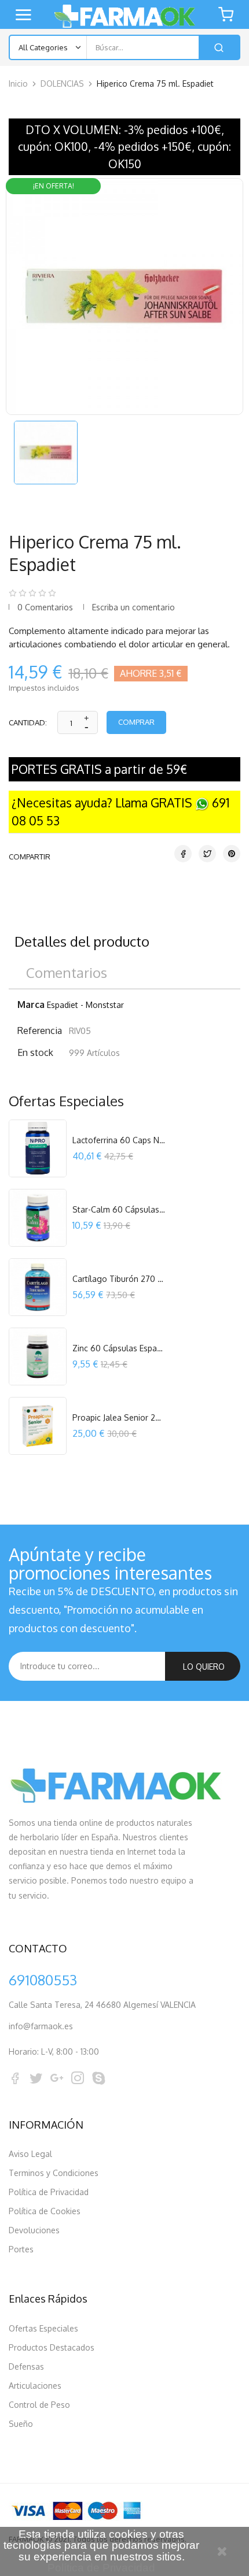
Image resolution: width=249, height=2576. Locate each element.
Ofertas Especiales (43, 2328)
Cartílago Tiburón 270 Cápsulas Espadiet (119, 1279)
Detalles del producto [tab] (82, 941)
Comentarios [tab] (67, 972)
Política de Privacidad (49, 2192)
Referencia (40, 1031)
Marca (31, 1005)
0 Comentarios (45, 607)
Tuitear (207, 854)
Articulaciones (35, 2386)
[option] (45, 453)
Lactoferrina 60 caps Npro (119, 1140)
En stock (35, 1052)
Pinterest (232, 854)
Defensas (26, 2366)
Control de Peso (39, 2405)
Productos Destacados (52, 2347)
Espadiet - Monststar (85, 1005)
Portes (21, 2249)
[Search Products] (219, 47)
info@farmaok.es (41, 2026)
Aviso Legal (30, 2154)
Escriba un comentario (133, 607)
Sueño (21, 2424)
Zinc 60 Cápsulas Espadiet (119, 1348)
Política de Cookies (45, 2211)
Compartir (183, 854)
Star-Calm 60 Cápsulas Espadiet (119, 1209)
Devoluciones (34, 2230)
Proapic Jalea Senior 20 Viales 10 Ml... (119, 1417)
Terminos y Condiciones (54, 2173)
